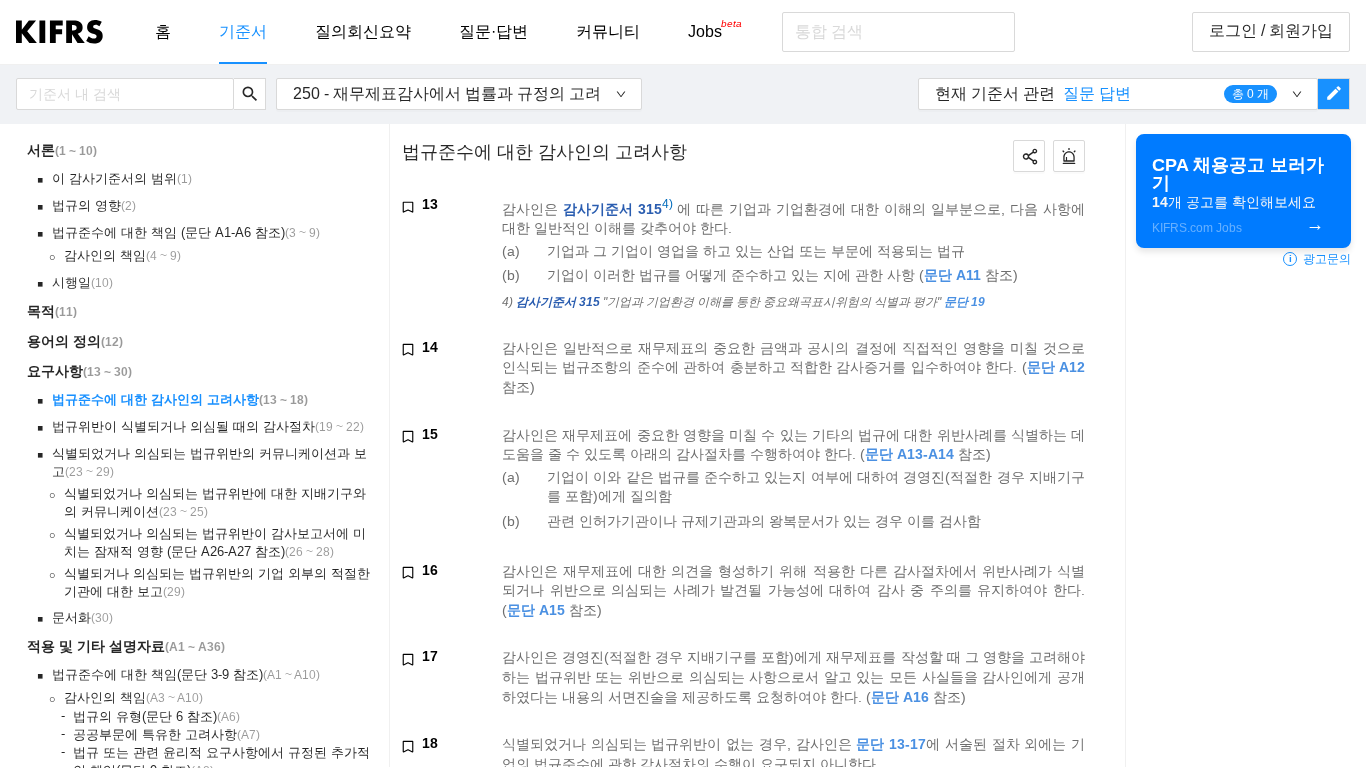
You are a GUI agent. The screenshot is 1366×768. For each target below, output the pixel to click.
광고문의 (1320, 259)
